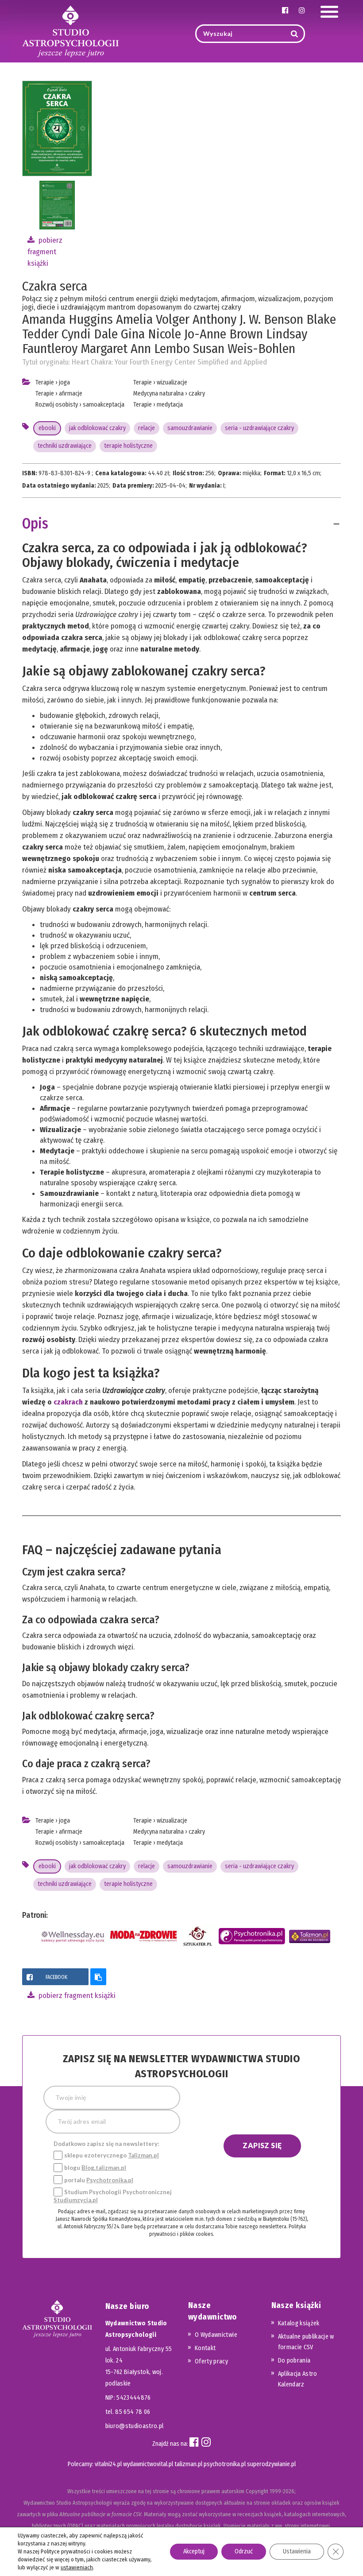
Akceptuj (194, 2551)
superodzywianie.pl (271, 2464)
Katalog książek (299, 2323)
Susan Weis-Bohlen (244, 349)
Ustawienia (297, 2551)
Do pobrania (294, 2361)
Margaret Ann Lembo (135, 349)
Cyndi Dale (90, 334)
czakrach (69, 1402)
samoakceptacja (104, 405)
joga (64, 382)
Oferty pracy (211, 2361)
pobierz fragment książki (45, 252)
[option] (57, 205)
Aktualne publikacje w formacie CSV (306, 2342)
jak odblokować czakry (97, 428)
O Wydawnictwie (216, 2335)
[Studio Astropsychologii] (70, 30)
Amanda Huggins (68, 319)
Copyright (257, 2491)
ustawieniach (77, 2567)
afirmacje (71, 394)
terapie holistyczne (128, 446)
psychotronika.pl (225, 2464)
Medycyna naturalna (158, 394)
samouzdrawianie (190, 428)
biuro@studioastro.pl (135, 2426)
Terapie (45, 382)
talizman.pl (188, 2464)
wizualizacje (172, 382)
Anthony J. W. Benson (248, 319)
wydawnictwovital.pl (148, 2464)
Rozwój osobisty (57, 405)
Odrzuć (244, 2551)
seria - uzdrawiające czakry (259, 428)
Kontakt (205, 2348)
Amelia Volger (153, 319)
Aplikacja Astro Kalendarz (298, 2379)
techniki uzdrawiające (65, 446)
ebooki (47, 428)
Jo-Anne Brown (224, 334)
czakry (197, 394)
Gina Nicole (151, 334)
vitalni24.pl (108, 2464)
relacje (147, 428)
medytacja (170, 405)
